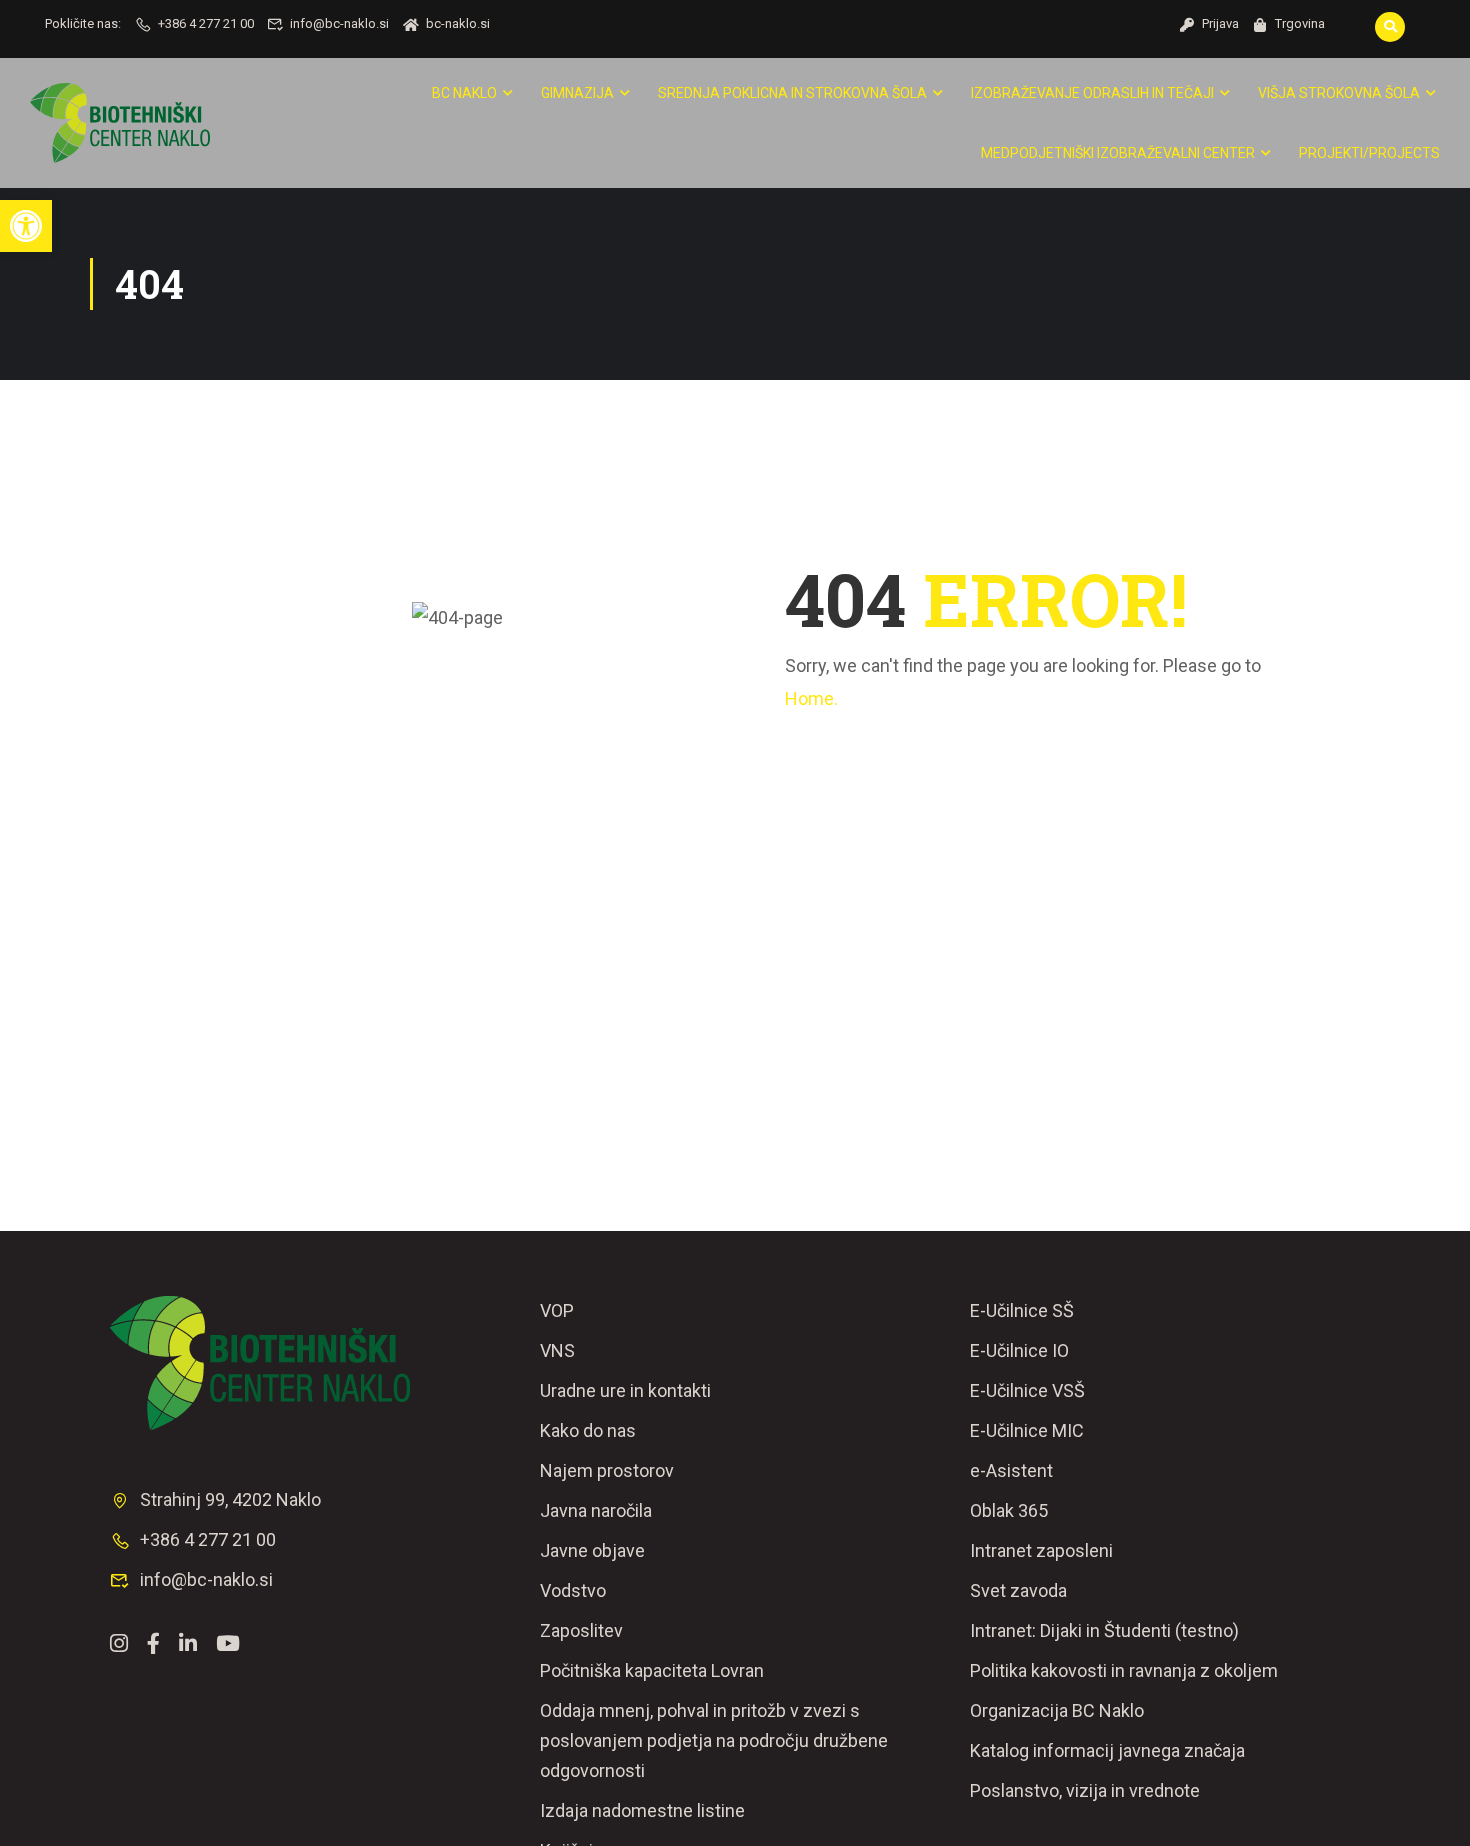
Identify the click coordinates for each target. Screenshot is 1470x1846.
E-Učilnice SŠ (1022, 1310)
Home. (811, 698)
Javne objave (592, 1550)
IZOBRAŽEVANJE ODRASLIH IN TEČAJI (1092, 93)
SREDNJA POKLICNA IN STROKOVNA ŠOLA (792, 93)
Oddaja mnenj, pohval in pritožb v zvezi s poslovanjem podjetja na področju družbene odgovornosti (714, 1740)
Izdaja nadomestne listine (642, 1810)
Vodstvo (573, 1590)
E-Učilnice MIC (1027, 1430)
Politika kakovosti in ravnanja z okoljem (1124, 1670)
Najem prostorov (607, 1470)
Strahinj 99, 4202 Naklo (230, 1499)
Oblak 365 (1009, 1510)
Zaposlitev (581, 1630)
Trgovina (1300, 23)
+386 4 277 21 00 (206, 23)
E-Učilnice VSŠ (1027, 1390)
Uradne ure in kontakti (625, 1390)
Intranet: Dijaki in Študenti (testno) (1104, 1630)
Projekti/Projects (1369, 153)
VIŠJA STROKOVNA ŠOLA (1339, 93)
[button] (26, 226)
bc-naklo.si (458, 23)
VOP (557, 1310)
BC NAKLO (464, 93)
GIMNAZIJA (577, 93)
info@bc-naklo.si (339, 23)
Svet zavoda (1018, 1590)
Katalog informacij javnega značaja (1107, 1750)
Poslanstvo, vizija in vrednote (1085, 1790)
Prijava (1220, 23)
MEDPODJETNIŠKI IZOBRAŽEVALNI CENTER (1118, 153)
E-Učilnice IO (1019, 1350)
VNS (557, 1350)
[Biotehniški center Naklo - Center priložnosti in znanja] (120, 123)
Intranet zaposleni (1041, 1550)
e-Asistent (1011, 1470)
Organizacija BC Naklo (1057, 1710)
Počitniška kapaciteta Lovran (652, 1670)
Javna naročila (596, 1510)
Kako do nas (588, 1430)
